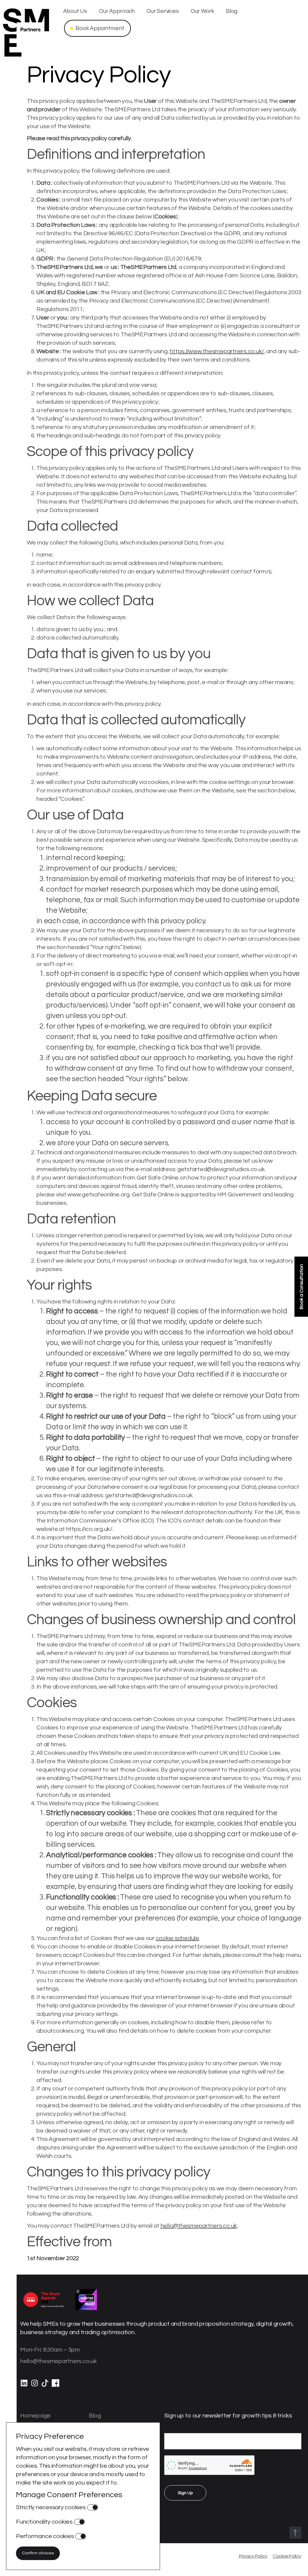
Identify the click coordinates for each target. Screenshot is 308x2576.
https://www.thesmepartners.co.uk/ (217, 351)
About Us (75, 11)
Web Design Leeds (181, 2556)
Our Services (163, 11)
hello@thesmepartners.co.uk (199, 2226)
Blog (232, 11)
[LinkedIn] (24, 2386)
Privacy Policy (253, 2556)
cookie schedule (177, 1938)
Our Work (202, 11)
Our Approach (117, 11)
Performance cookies (45, 2536)
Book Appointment (100, 28)
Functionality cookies (44, 2522)
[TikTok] (45, 2386)
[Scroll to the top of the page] (295, 2533)
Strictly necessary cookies (51, 2507)
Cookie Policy (287, 2556)
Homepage (35, 2416)
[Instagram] (34, 2386)
